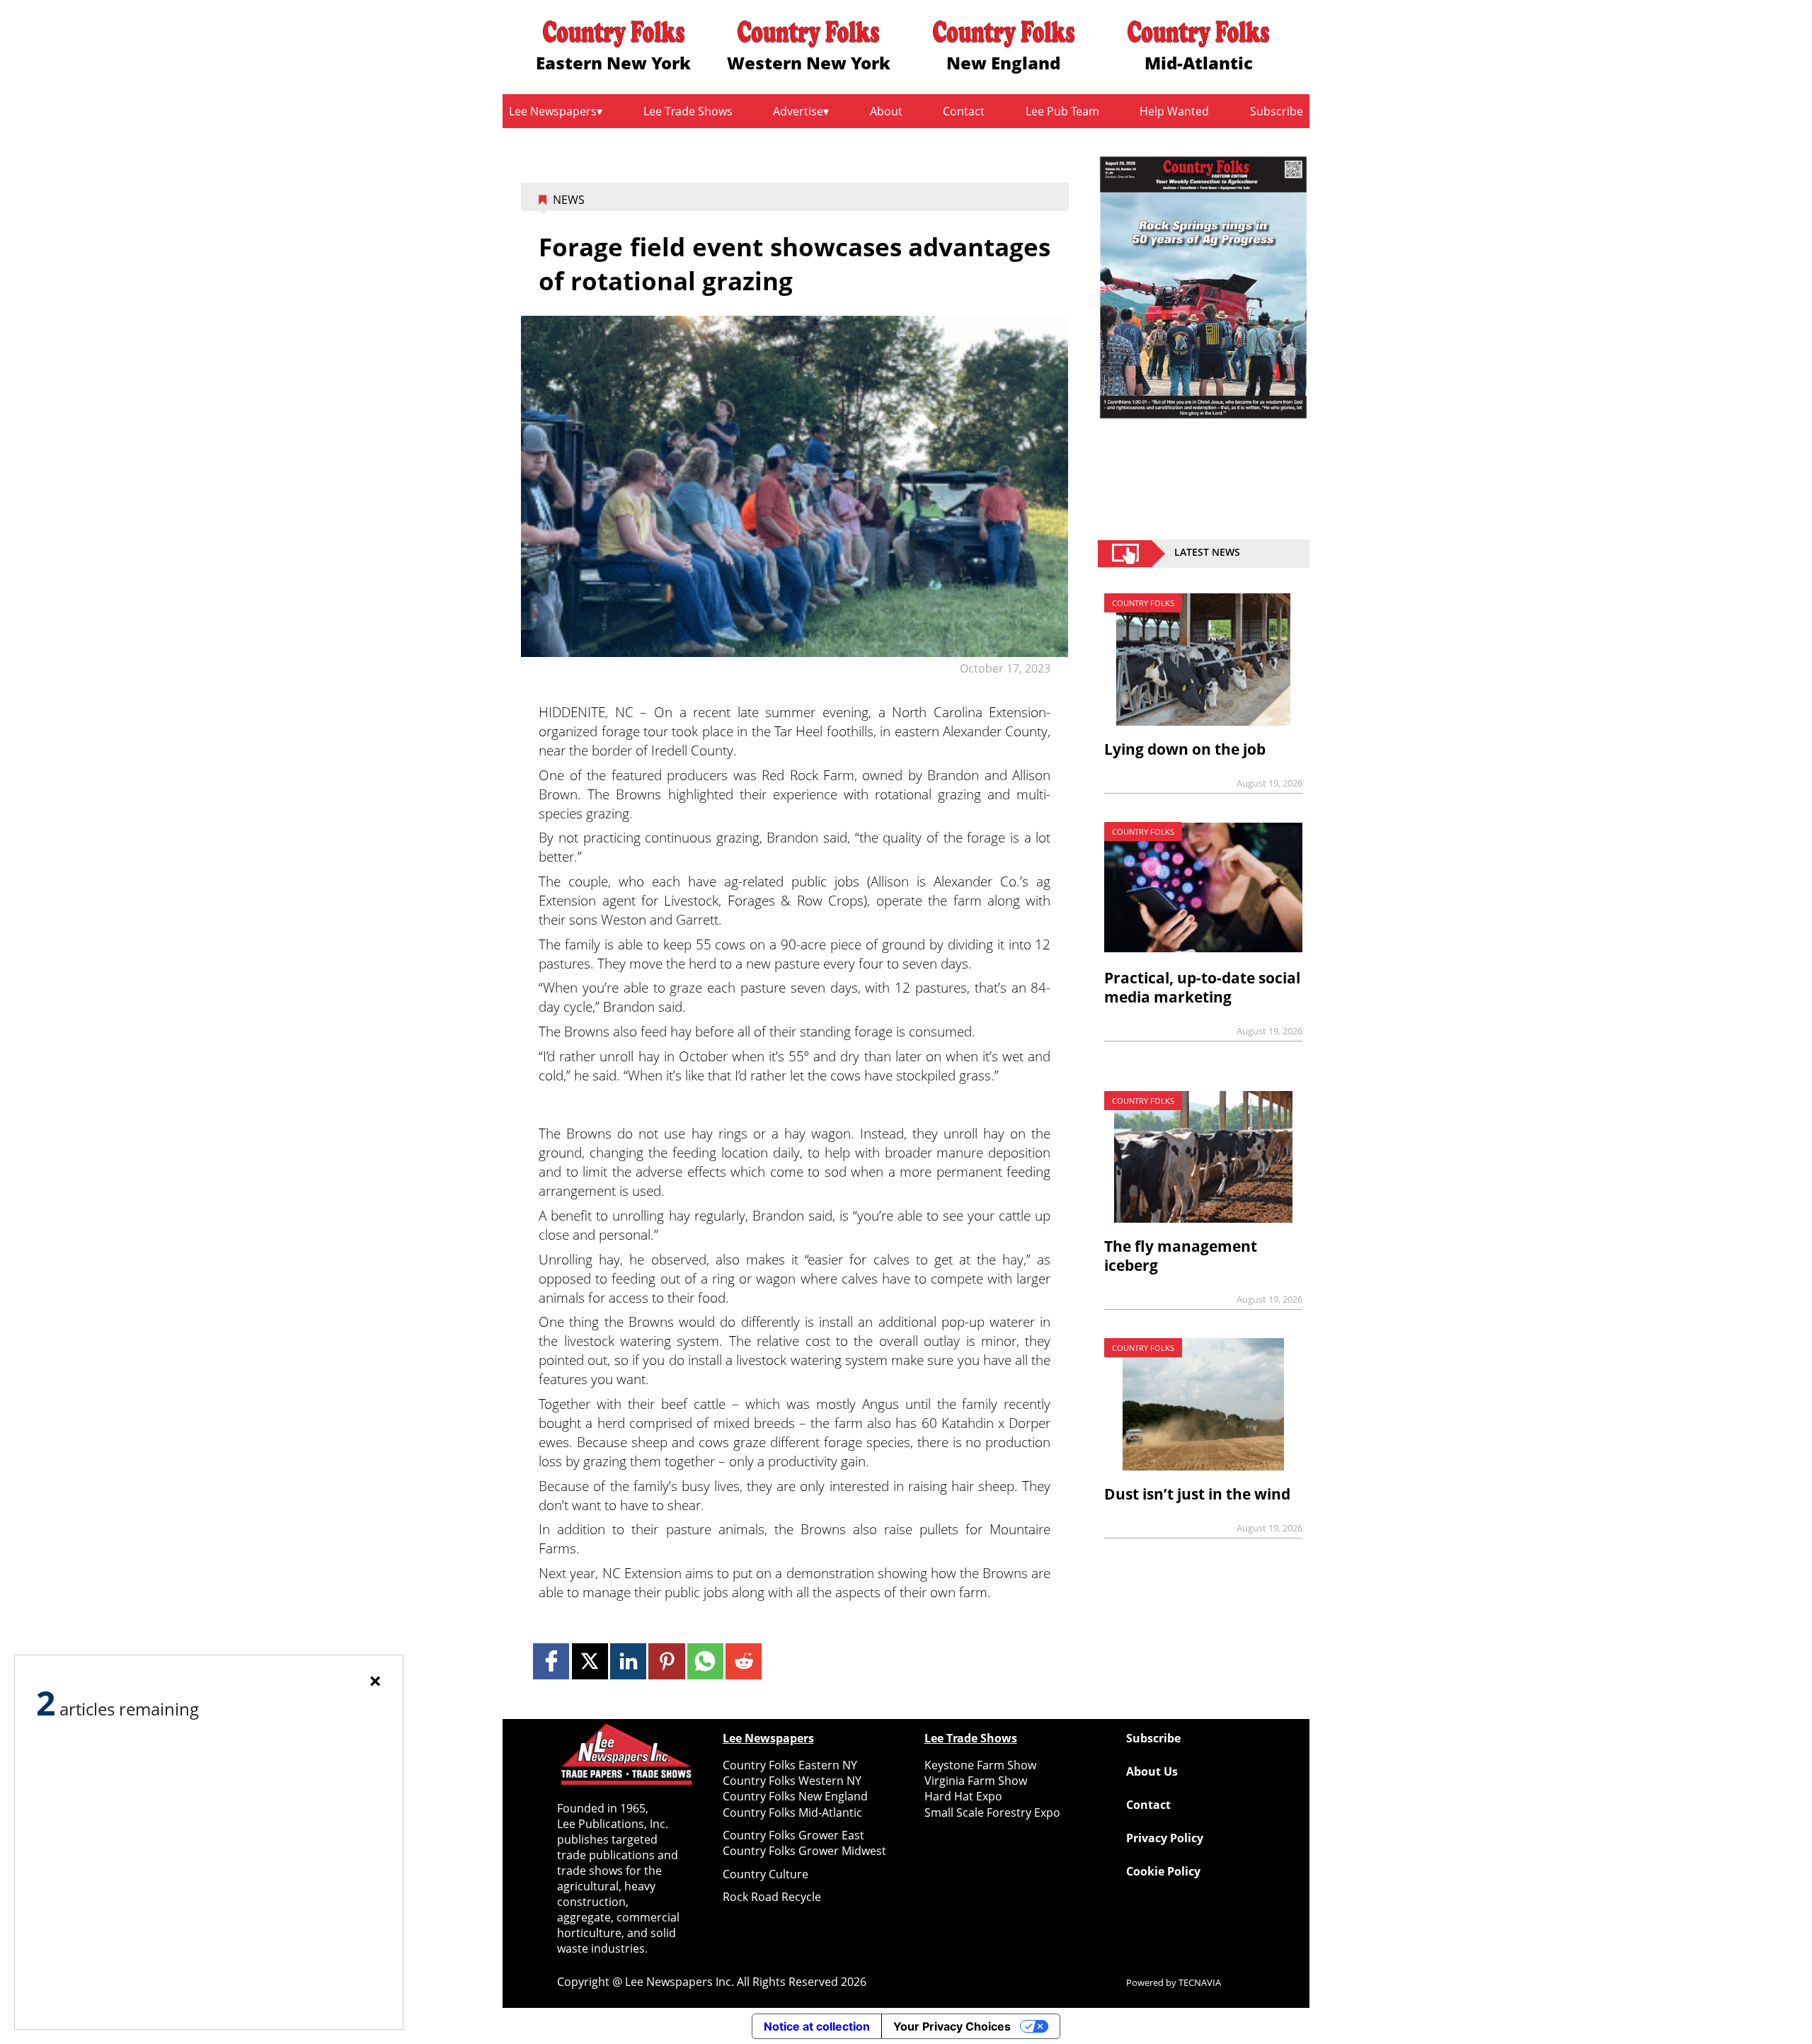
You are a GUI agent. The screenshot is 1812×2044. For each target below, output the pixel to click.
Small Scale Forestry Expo (992, 1812)
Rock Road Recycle (772, 1897)
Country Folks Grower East (793, 1835)
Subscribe (1277, 111)
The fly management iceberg (1181, 1256)
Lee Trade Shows (688, 111)
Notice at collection (817, 2026)
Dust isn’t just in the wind (1197, 1494)
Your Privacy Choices (952, 2026)
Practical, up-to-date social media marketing (1202, 987)
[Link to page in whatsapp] (705, 1661)
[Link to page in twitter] (590, 1661)
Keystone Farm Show (980, 1765)
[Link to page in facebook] (551, 1661)
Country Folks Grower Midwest (804, 1851)
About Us (1152, 1771)
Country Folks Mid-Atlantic (792, 1812)
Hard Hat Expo (963, 1796)
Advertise (798, 111)
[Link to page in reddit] (744, 1661)
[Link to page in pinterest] (666, 1661)
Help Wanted (1174, 111)
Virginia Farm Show (976, 1781)
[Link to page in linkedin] (628, 1661)
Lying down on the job (1185, 749)
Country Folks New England (795, 1796)
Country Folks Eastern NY (790, 1765)
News (569, 200)
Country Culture (765, 1874)
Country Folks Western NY (792, 1781)
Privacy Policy (1165, 1838)
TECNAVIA (1200, 1982)
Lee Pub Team (1062, 111)
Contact (964, 111)
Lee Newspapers (553, 111)
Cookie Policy (1163, 1871)
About (886, 111)
